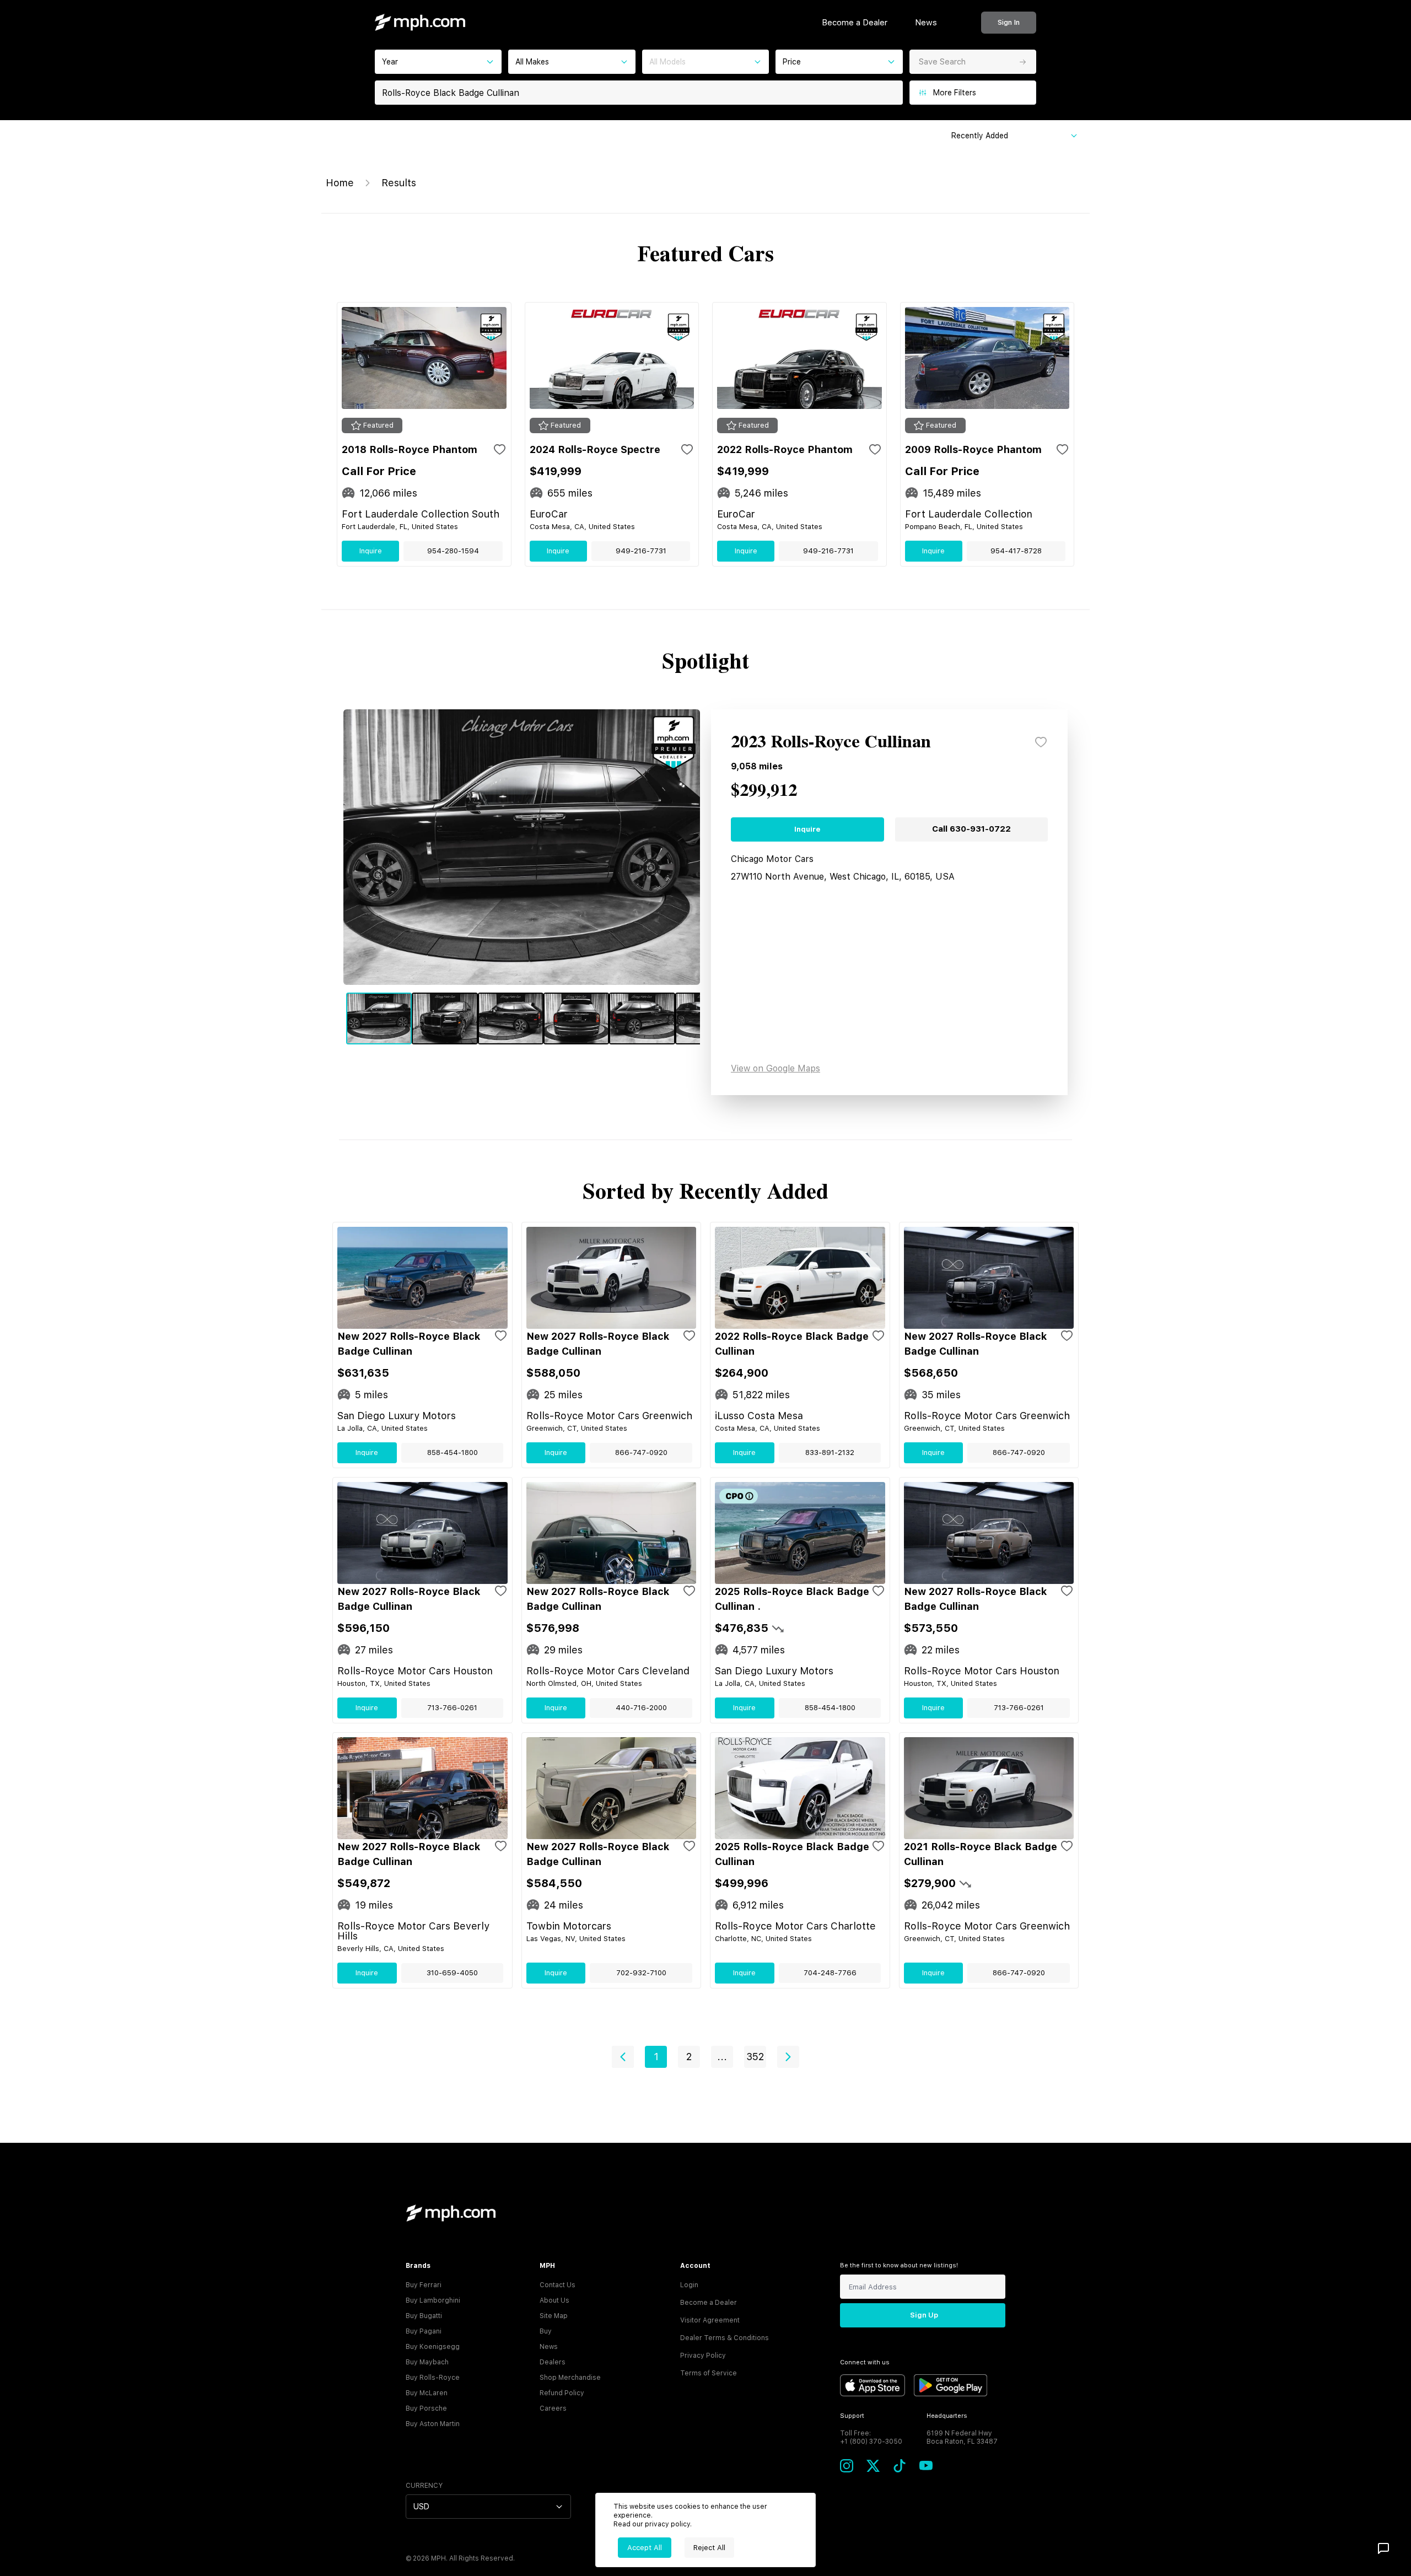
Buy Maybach (427, 2362)
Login (689, 2285)
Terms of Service (709, 2373)
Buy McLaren (427, 2393)
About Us (554, 2300)
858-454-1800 (453, 1453)
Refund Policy (562, 2393)
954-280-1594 (453, 551)
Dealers (553, 2362)
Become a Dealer (855, 23)
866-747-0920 (641, 1453)
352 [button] (755, 2057)
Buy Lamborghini (433, 2300)
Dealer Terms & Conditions (725, 2338)
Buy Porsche (426, 2408)
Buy (546, 2331)
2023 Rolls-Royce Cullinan (831, 742)
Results (399, 183)
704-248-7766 (830, 1973)
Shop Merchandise (570, 2378)
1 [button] (656, 2057)
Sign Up (924, 2315)
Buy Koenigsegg (433, 2347)
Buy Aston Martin (433, 2424)
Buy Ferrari (424, 2285)
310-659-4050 (452, 1973)
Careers (553, 2408)
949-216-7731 (641, 551)
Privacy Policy (703, 2356)
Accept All (645, 2548)
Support (852, 2416)
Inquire (371, 551)
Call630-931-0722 (971, 829)
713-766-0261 (452, 1708)
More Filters (955, 93)
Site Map (554, 2316)
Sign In (1009, 22)
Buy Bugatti (424, 2316)
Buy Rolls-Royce (433, 2378)
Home (340, 183)
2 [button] (689, 2057)
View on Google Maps (775, 1068)
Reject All (709, 2548)
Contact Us (558, 2285)
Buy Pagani (424, 2331)
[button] (623, 2057)
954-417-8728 (1016, 551)
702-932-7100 (641, 1973)
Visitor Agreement (710, 2320)
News (926, 23)
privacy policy (667, 2524)
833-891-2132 (830, 1453)
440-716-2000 (641, 1708)
